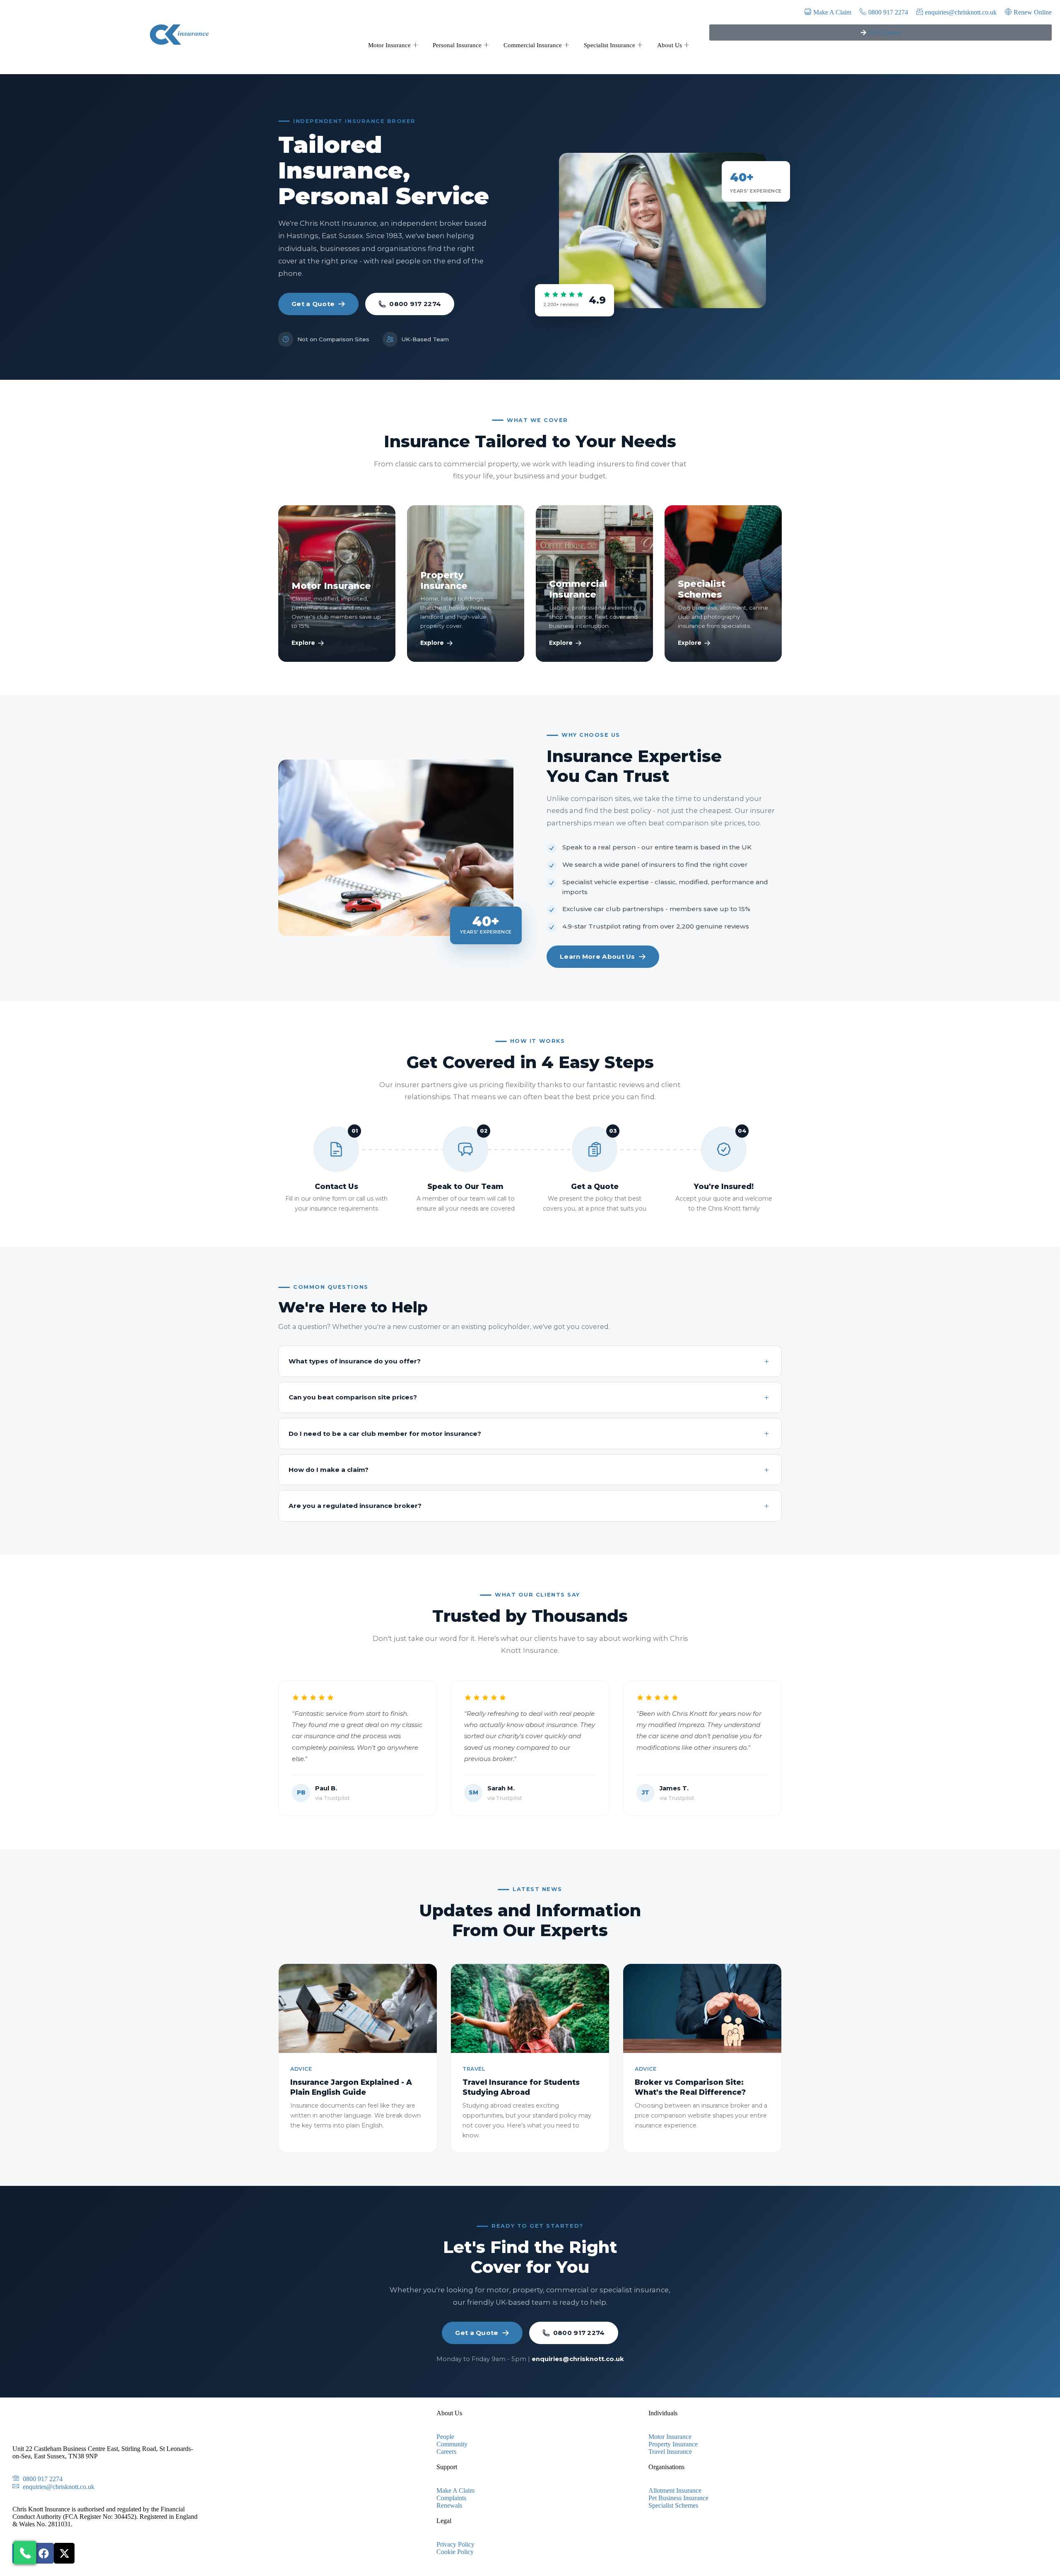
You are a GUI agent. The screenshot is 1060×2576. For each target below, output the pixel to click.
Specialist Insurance (609, 45)
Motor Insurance (389, 45)
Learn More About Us (597, 956)
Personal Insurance (457, 45)
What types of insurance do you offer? (355, 1361)
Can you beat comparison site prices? (353, 1397)
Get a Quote (313, 304)
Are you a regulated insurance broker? (355, 1506)
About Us (670, 45)
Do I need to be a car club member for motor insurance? (385, 1434)
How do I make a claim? (329, 1470)
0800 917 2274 (415, 304)
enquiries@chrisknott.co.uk (578, 2359)
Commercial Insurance (533, 45)
